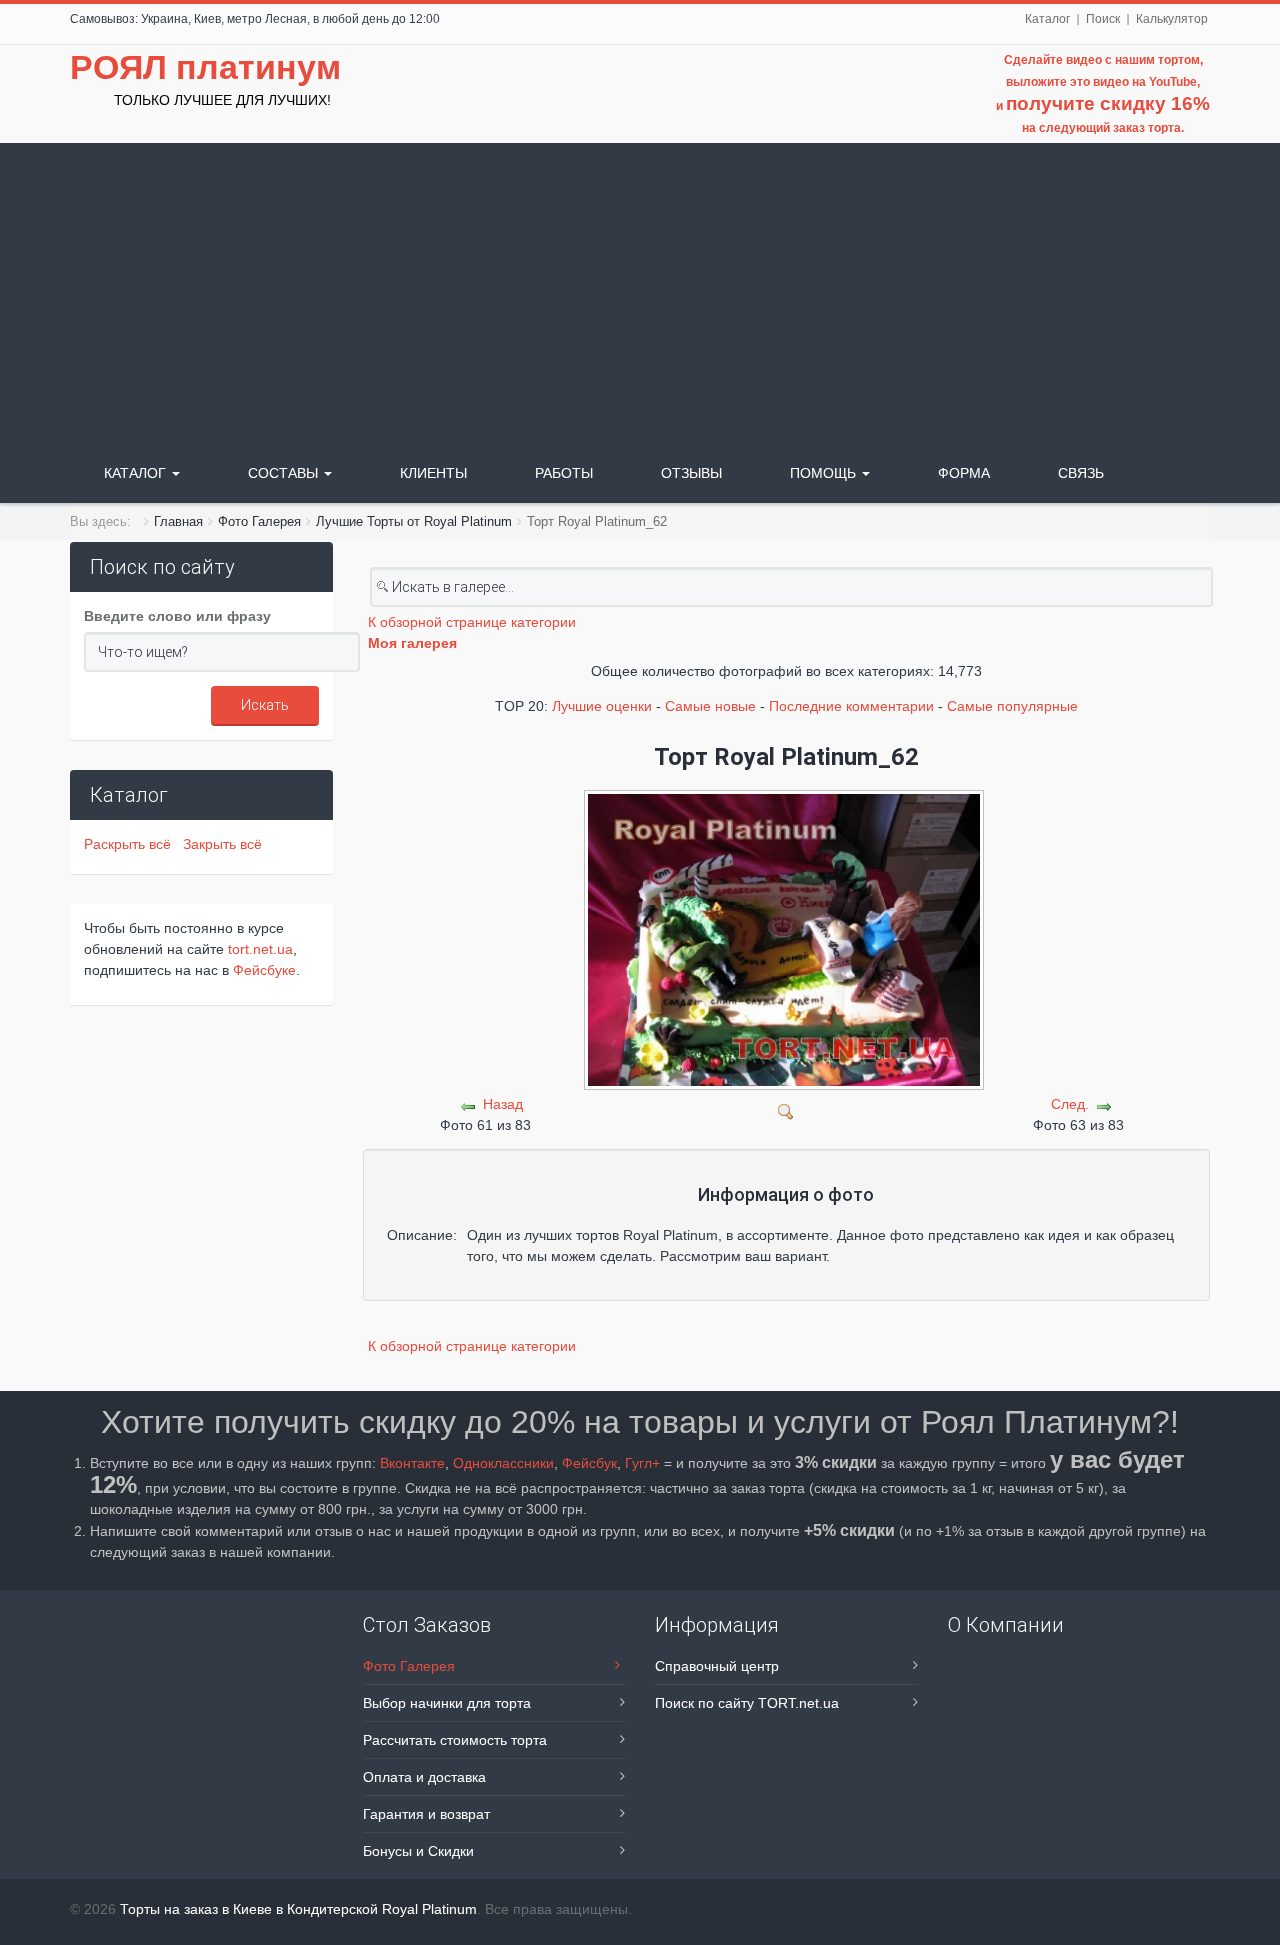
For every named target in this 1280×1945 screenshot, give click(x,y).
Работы (564, 473)
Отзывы (691, 473)
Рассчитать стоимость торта (455, 1740)
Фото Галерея (259, 521)
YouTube (1173, 82)
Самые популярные (1012, 706)
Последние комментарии (851, 706)
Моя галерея (412, 643)
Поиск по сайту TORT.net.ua (747, 1703)
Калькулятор (1172, 19)
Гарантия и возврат (426, 1814)
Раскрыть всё (131, 844)
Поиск (1103, 19)
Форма (964, 473)
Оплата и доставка (424, 1777)
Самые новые (710, 706)
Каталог (1047, 19)
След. (1070, 1104)
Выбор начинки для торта (447, 1703)
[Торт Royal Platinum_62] (786, 1109)
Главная (178, 521)
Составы (285, 473)
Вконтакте (412, 1463)
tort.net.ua (260, 949)
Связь (1081, 473)
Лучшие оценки (602, 706)
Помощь (825, 473)
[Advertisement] (640, 293)
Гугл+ (642, 1463)
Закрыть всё (222, 844)
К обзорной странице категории (472, 622)
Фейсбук (589, 1463)
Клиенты (433, 473)
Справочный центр (717, 1666)
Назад (503, 1104)
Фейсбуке (264, 970)
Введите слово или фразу (177, 616)
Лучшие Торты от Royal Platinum (414, 521)
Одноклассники (503, 1463)
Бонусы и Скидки (418, 1851)
